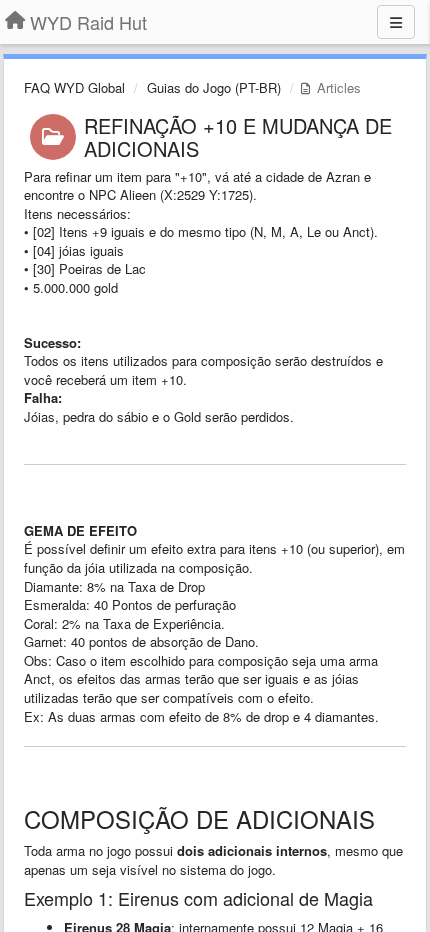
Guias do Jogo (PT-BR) (214, 87)
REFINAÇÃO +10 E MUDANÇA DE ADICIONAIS (238, 137)
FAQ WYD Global (74, 87)
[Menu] (396, 22)
